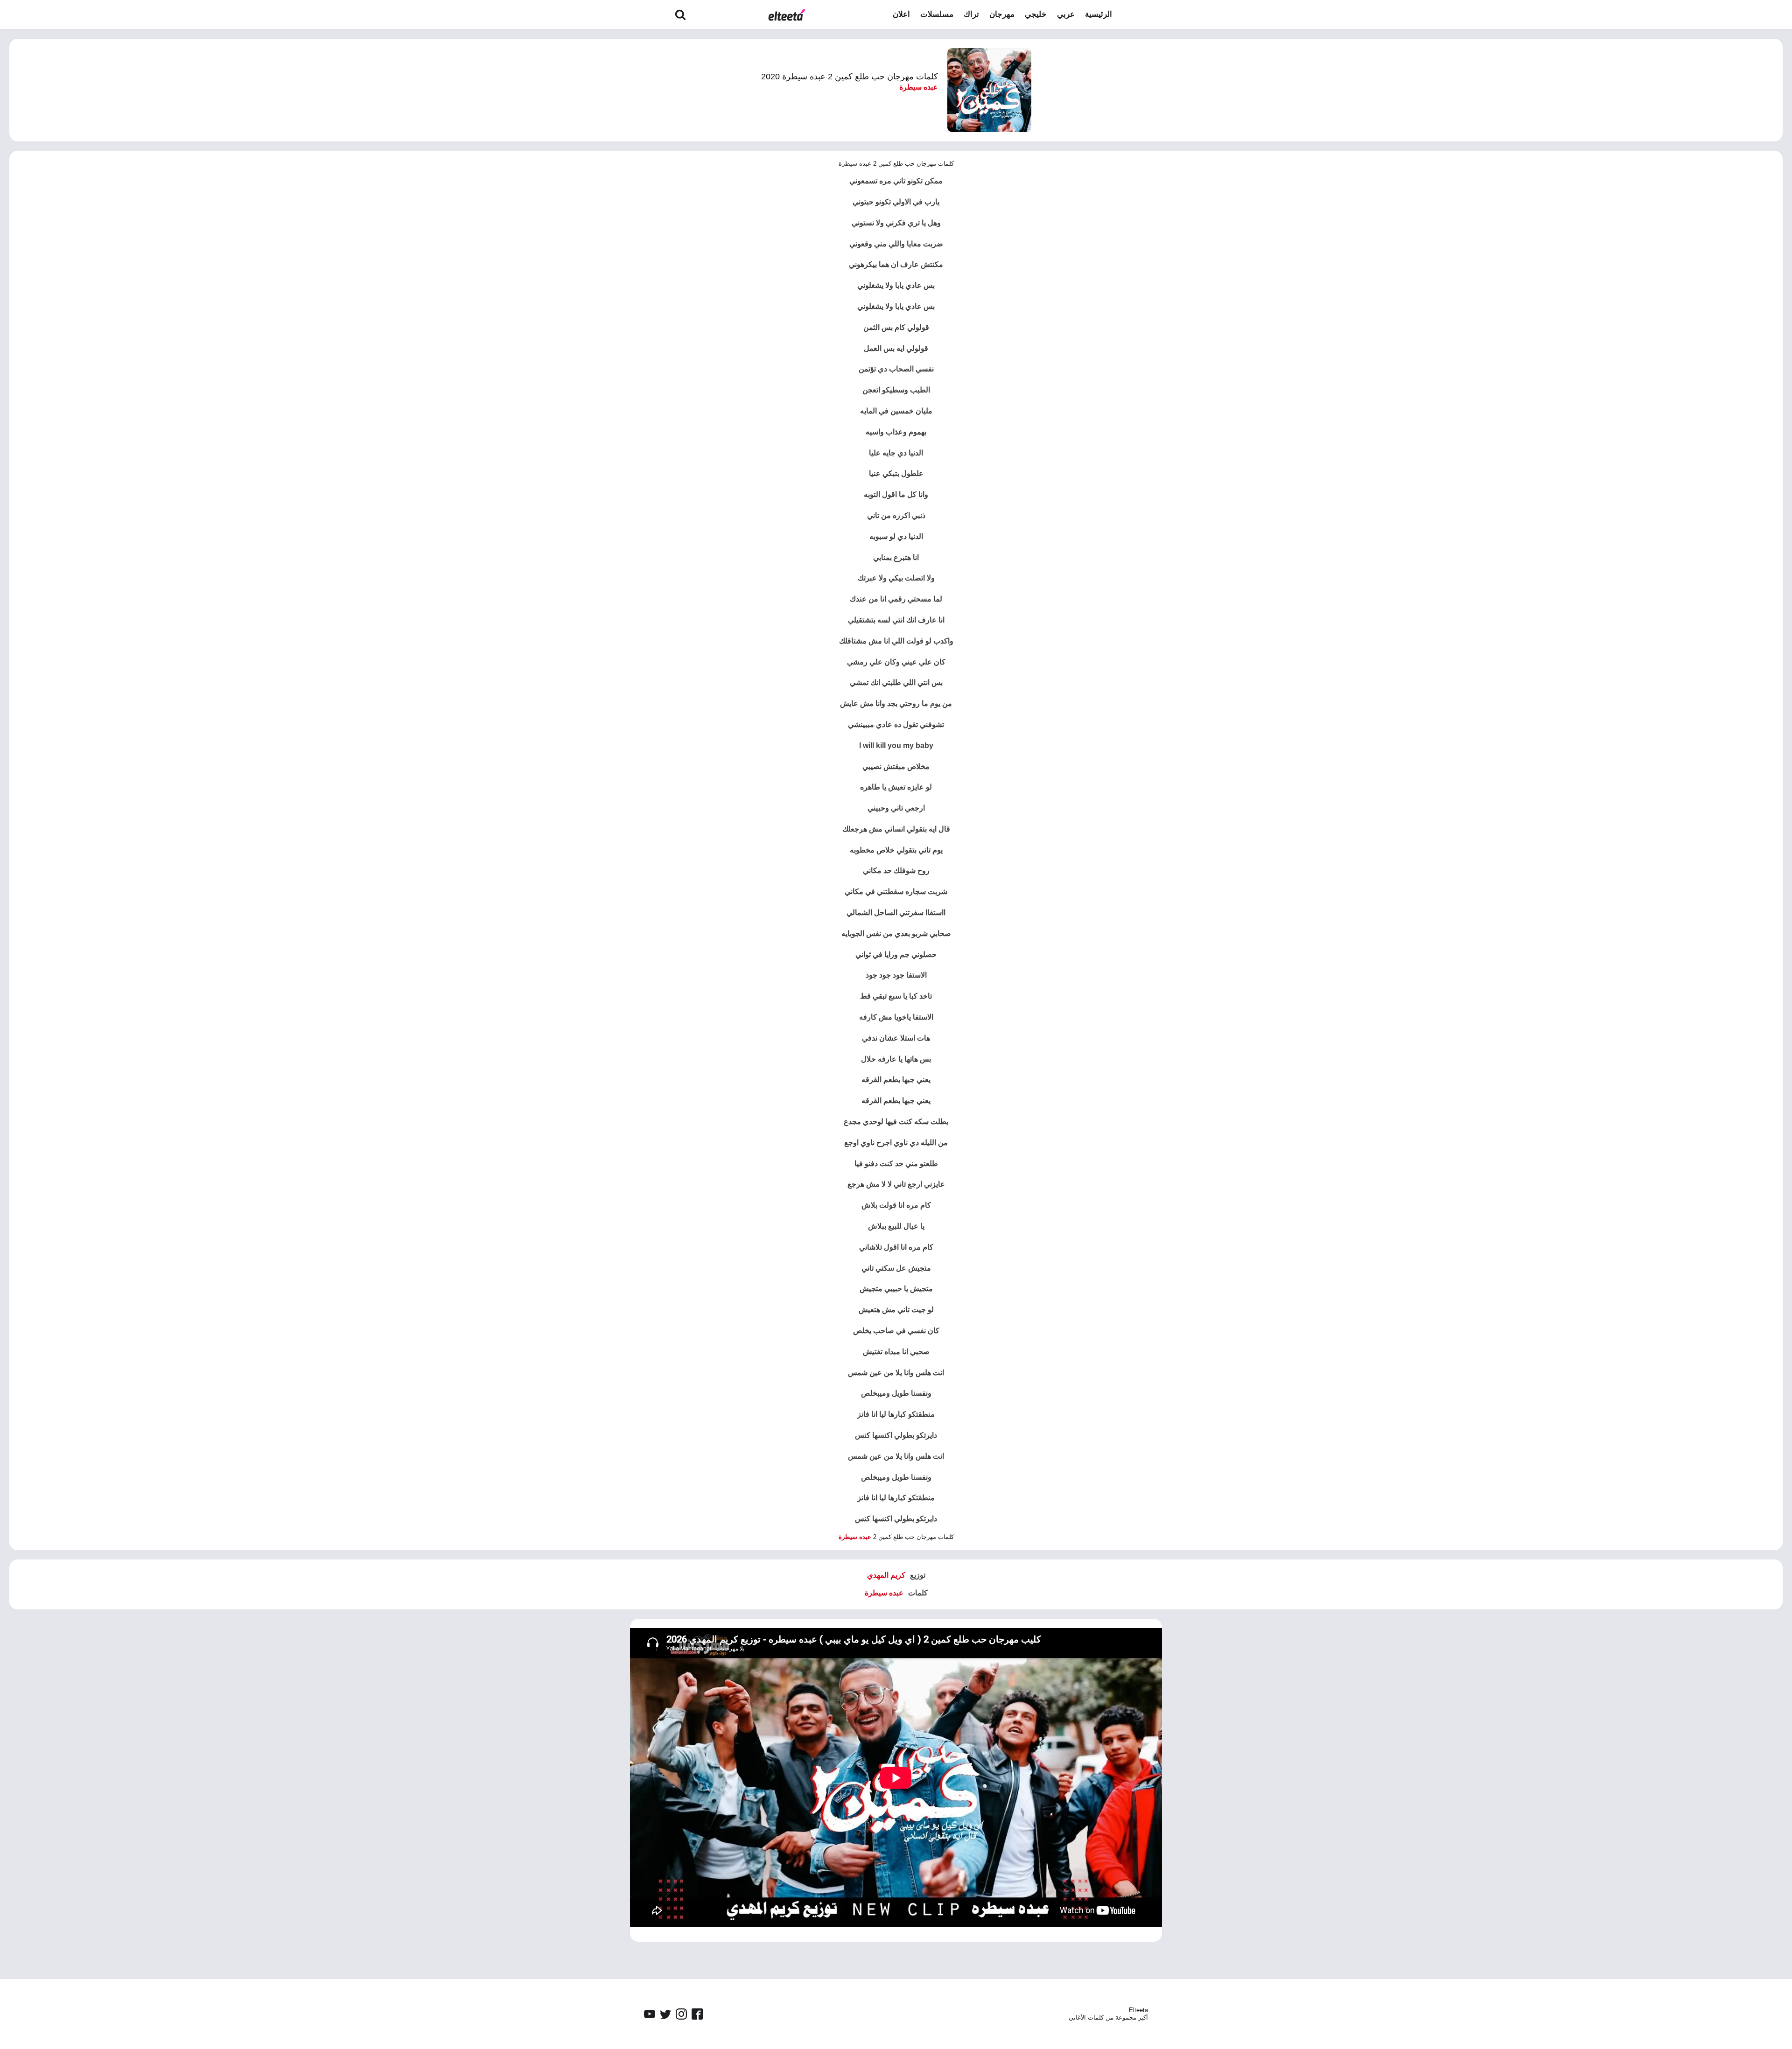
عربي (1066, 14)
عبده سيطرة (919, 87)
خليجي (1036, 14)
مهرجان (1002, 14)
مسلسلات (937, 14)
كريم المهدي (886, 1575)
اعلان (901, 14)
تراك (971, 14)
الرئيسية (1099, 14)
